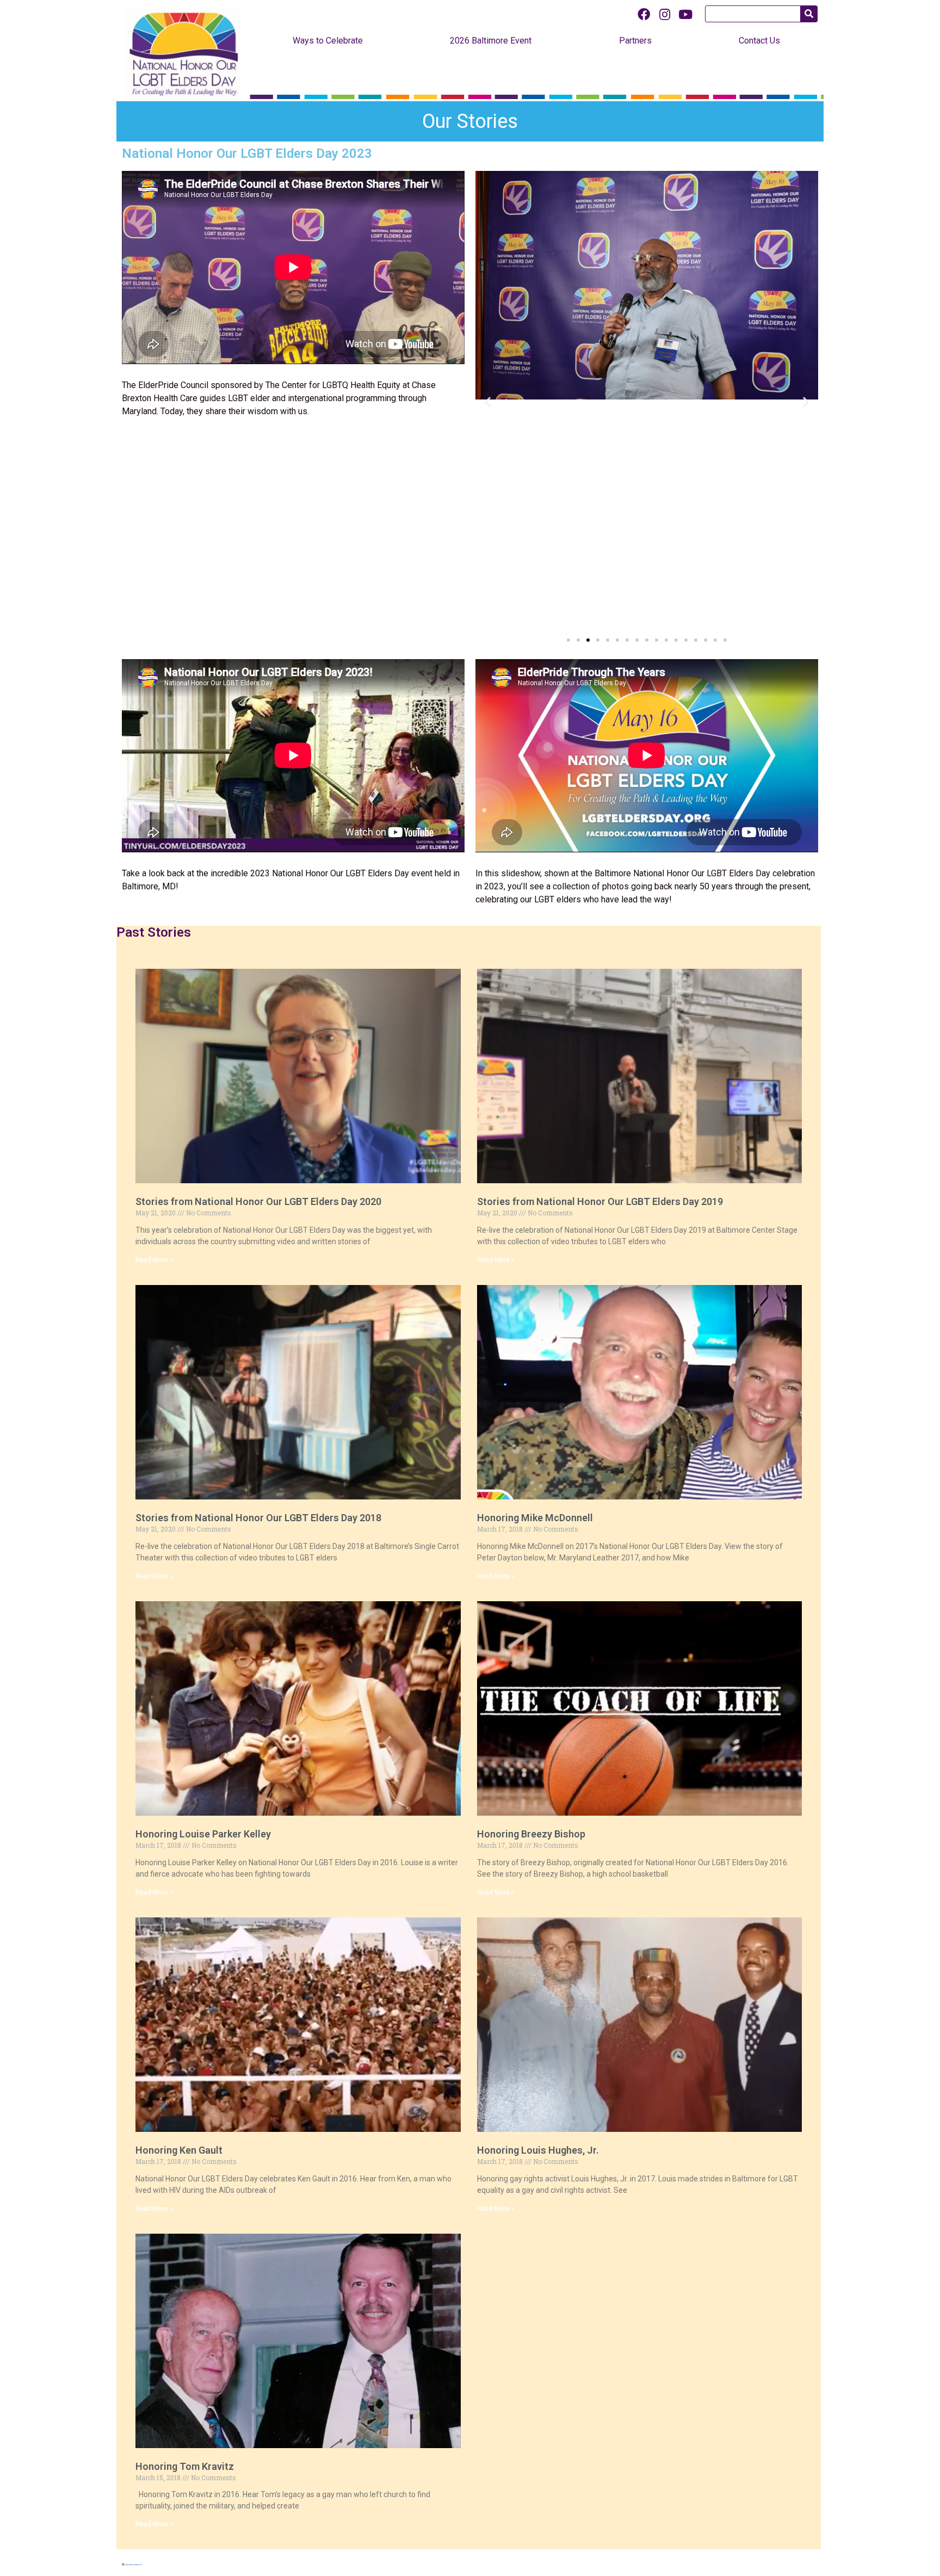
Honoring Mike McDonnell (535, 1518)
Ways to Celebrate (328, 41)
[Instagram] (665, 14)
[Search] (809, 14)
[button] (568, 640)
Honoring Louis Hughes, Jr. (538, 2150)
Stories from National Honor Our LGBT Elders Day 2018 (258, 1518)
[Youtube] (685, 14)
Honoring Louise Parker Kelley (203, 1834)
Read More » (154, 1260)
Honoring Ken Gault (179, 2150)
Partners (635, 41)
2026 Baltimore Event (491, 41)
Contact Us (759, 41)
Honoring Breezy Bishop (531, 1834)
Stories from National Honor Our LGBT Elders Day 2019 (600, 1201)
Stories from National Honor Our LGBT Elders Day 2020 (258, 1201)
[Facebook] (644, 14)
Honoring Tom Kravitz (185, 2466)
